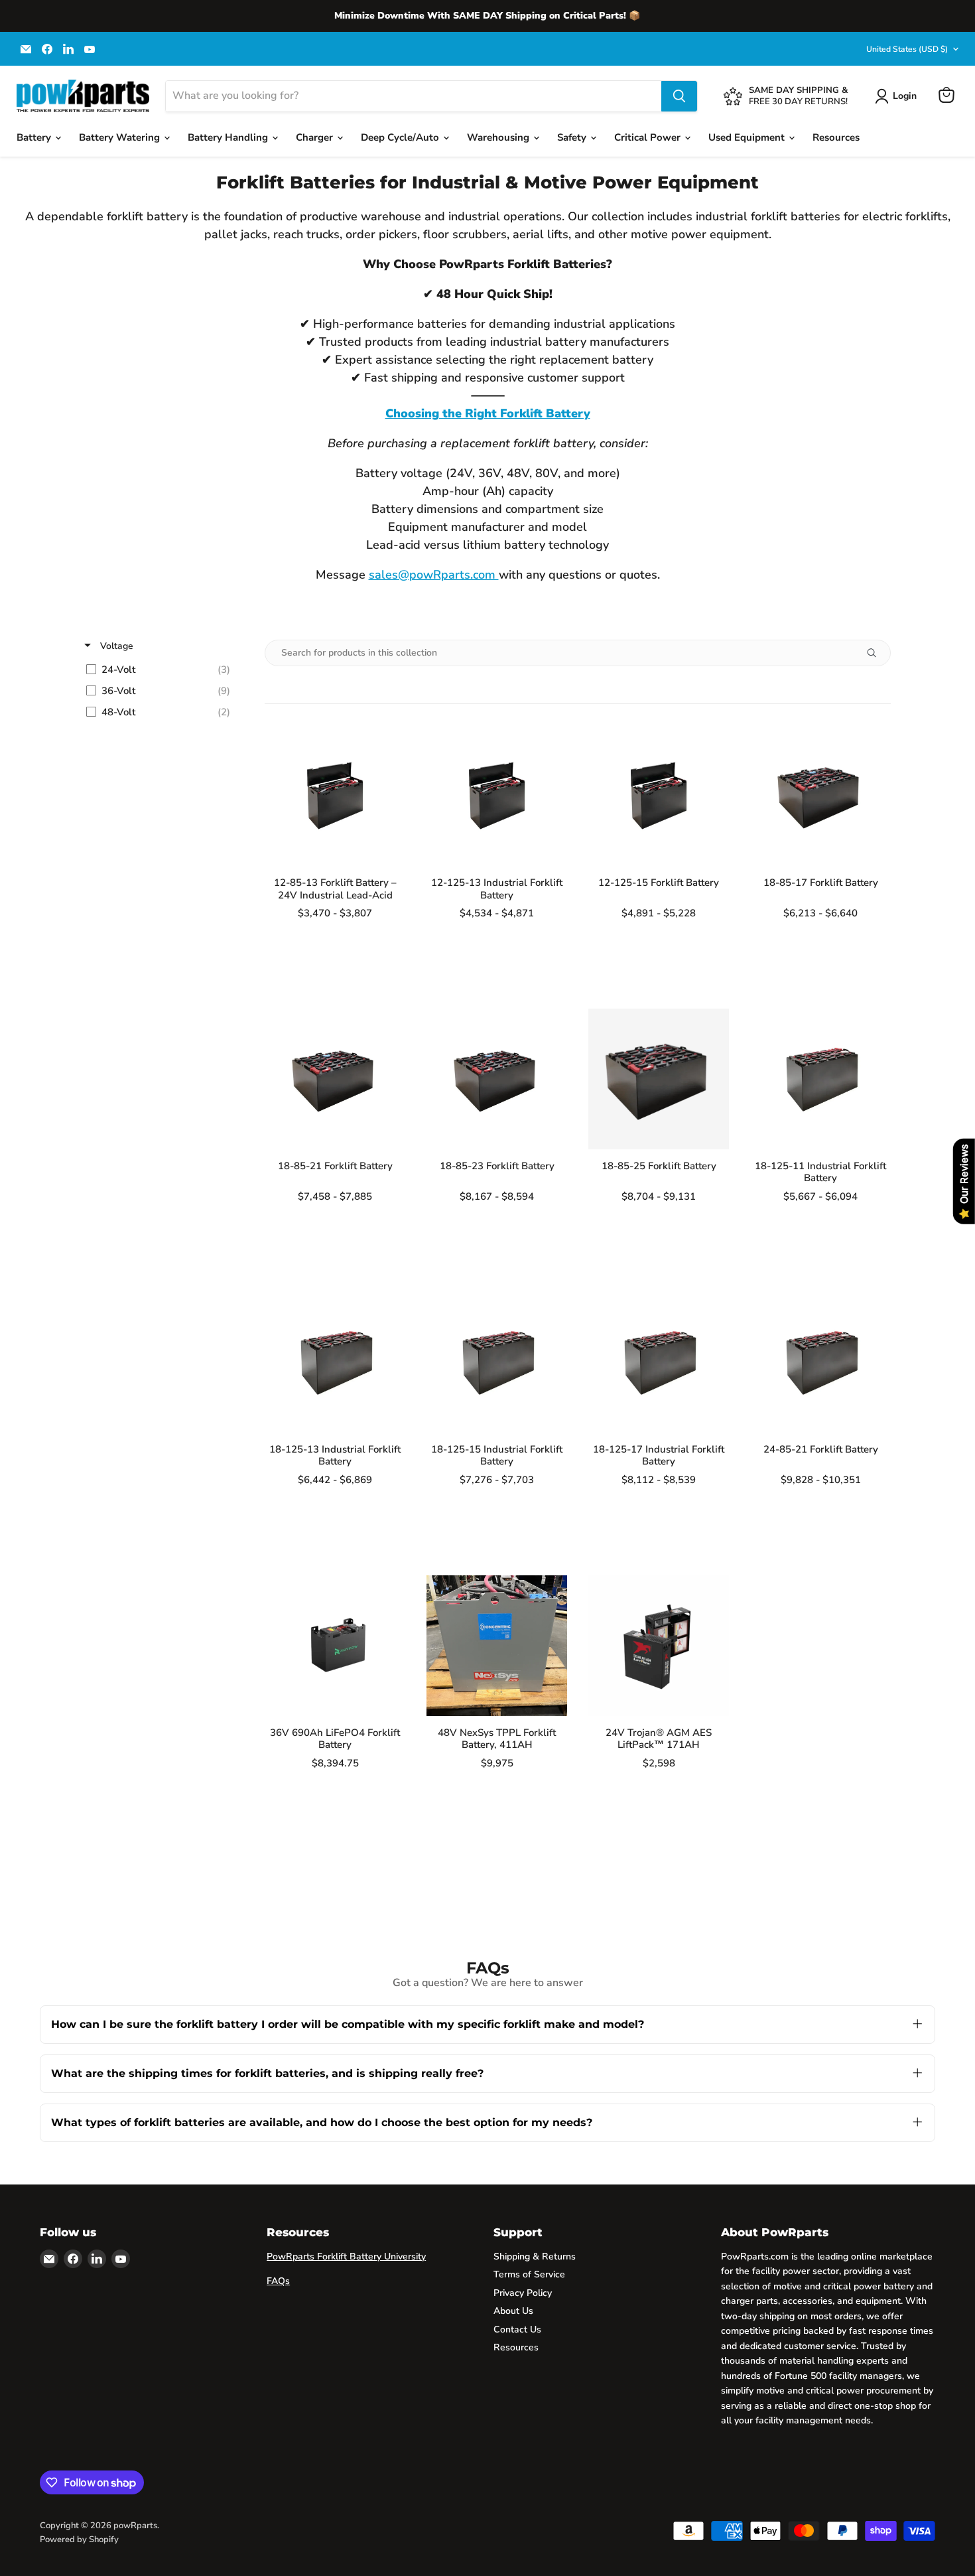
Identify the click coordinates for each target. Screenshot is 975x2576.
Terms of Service (529, 2274)
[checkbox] (162, 670)
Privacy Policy (523, 2293)
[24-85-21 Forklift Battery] (820, 1362)
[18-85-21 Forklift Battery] (335, 1079)
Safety (573, 137)
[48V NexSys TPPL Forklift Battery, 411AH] (497, 1646)
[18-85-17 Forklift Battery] (820, 796)
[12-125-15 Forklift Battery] (659, 796)
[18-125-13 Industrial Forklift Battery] (335, 1362)
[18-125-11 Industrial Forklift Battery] (820, 1079)
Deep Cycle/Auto (401, 137)
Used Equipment (748, 137)
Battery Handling (229, 137)
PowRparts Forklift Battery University (346, 2256)
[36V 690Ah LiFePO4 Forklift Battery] (335, 1646)
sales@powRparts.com (434, 575)
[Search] (679, 96)
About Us (513, 2311)
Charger (316, 137)
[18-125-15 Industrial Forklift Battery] (497, 1362)
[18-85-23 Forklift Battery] (497, 1079)
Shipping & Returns (535, 2256)
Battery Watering (121, 137)
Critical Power (649, 137)
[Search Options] (877, 653)
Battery (35, 137)
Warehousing (499, 137)
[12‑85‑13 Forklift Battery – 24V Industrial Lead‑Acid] (335, 796)
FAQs (278, 2281)
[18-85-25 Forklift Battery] (659, 1079)
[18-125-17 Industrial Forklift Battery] (659, 1362)
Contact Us (517, 2329)
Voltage (115, 646)
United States (907, 49)
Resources (836, 137)
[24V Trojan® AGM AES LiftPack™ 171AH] (659, 1646)
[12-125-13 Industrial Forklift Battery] (497, 796)
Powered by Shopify (79, 2540)
